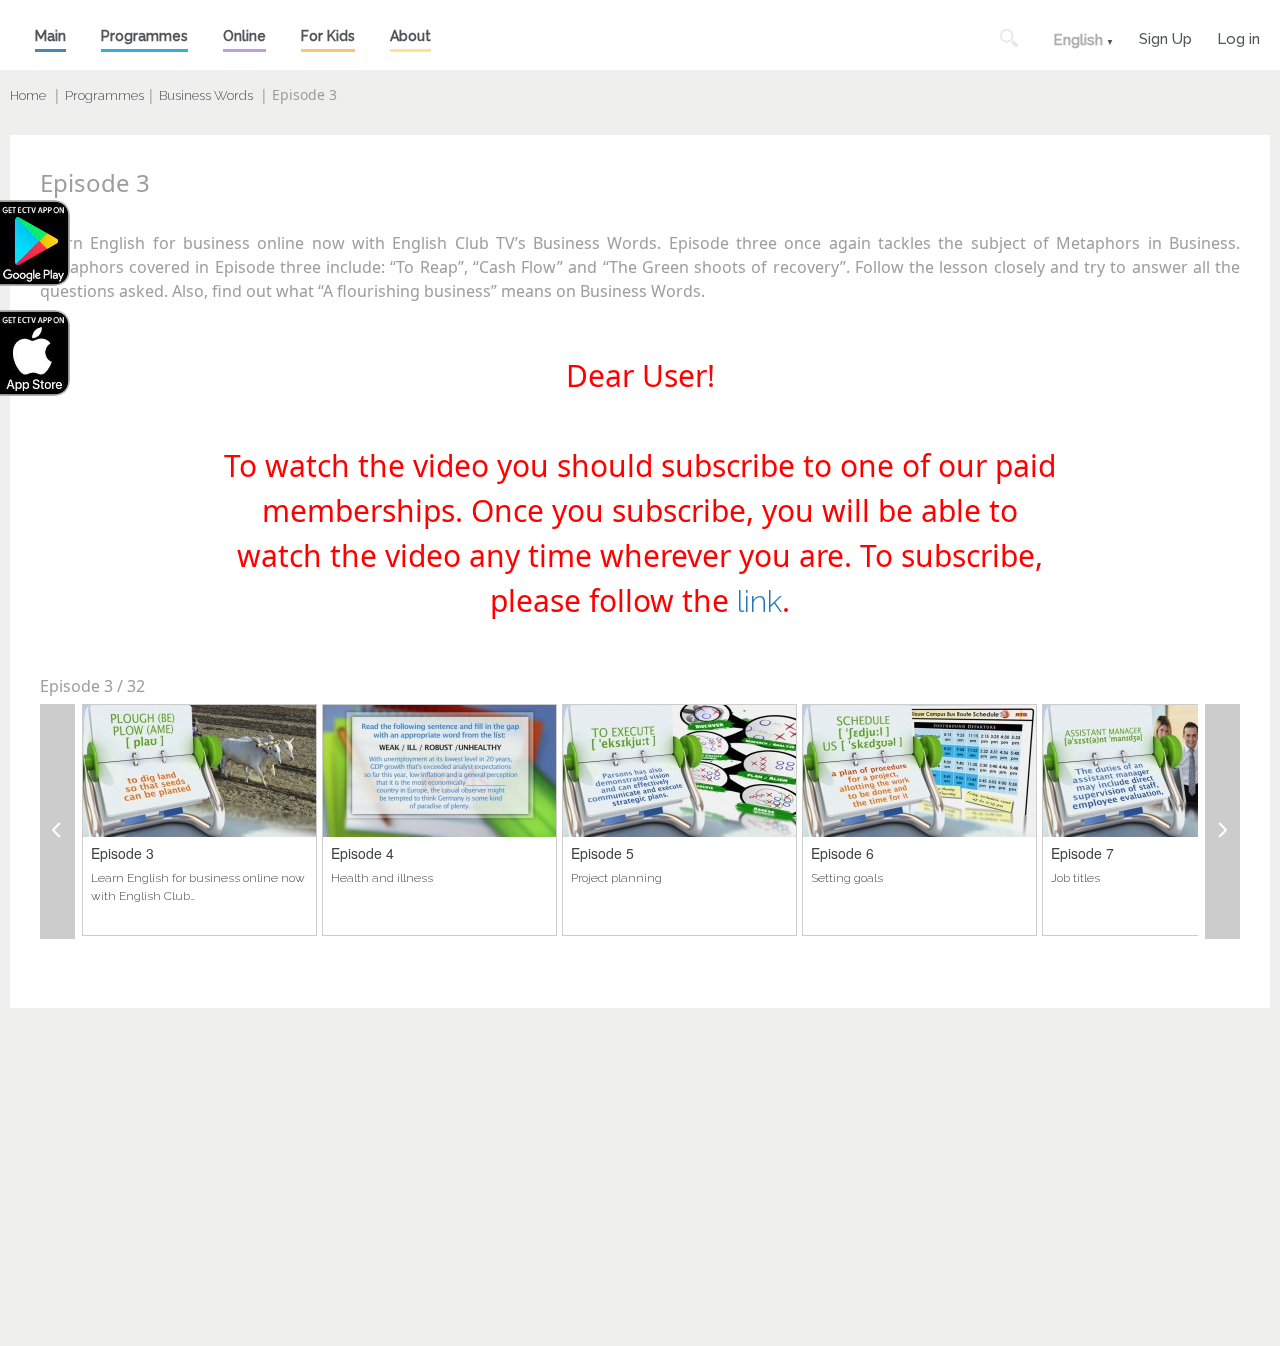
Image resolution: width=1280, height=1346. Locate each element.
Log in (1238, 36)
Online (244, 36)
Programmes (144, 36)
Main (50, 36)
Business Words (206, 95)
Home (28, 95)
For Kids (328, 36)
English (1078, 40)
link (759, 601)
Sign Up (1165, 36)
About (410, 36)
